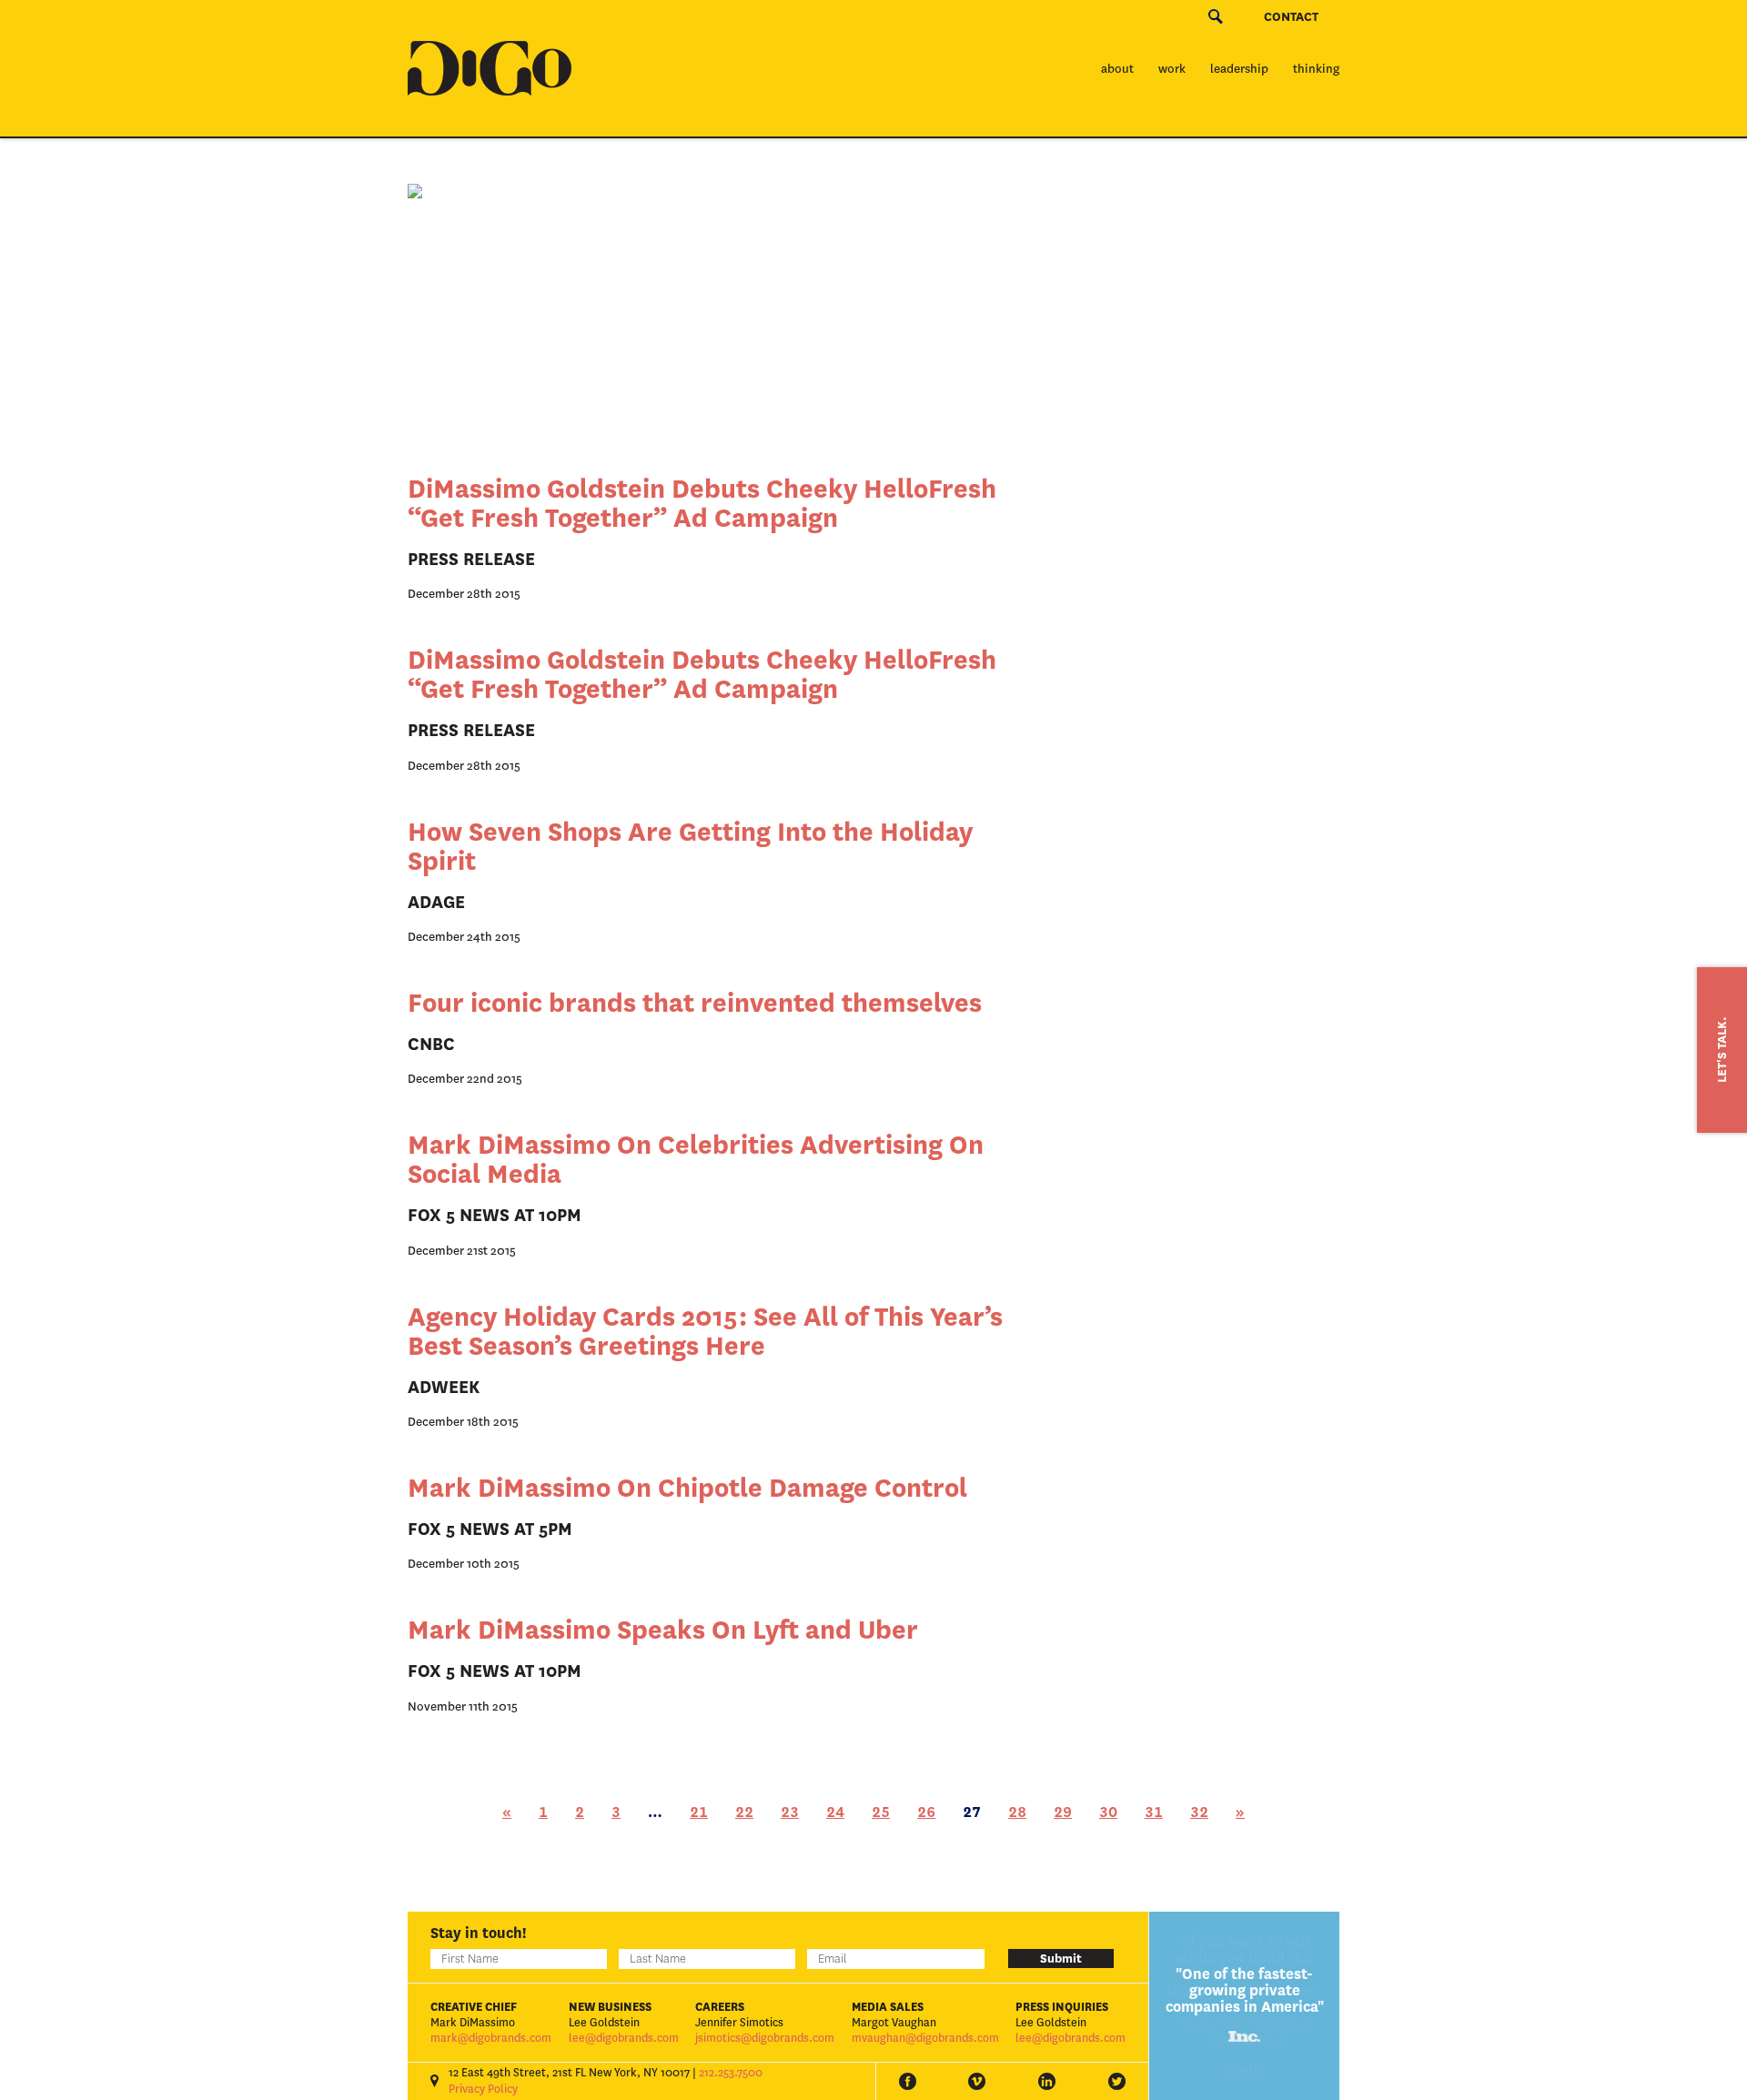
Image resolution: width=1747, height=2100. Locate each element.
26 (926, 1812)
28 (1017, 1812)
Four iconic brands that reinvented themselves (695, 1003)
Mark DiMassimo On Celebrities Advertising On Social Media (696, 1160)
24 (835, 1812)
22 (744, 1812)
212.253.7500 (731, 2073)
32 (1199, 1812)
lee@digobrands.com (624, 2038)
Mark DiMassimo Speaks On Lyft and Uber (663, 1630)
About (1117, 69)
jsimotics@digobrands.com (765, 2038)
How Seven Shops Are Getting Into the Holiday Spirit (690, 847)
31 (1154, 1812)
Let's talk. (1722, 1050)
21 (699, 1812)
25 (881, 1812)
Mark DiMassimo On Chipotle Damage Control (687, 1488)
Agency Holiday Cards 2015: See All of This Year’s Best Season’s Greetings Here (705, 1332)
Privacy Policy (483, 2089)
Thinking (1316, 69)
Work (1172, 69)
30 (1108, 1812)
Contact (1291, 17)
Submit (1061, 1959)
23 (790, 1812)
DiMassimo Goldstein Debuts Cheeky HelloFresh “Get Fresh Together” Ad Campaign (702, 504)
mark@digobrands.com (491, 2038)
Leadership (1239, 69)
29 (1063, 1812)
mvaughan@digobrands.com (925, 2038)
